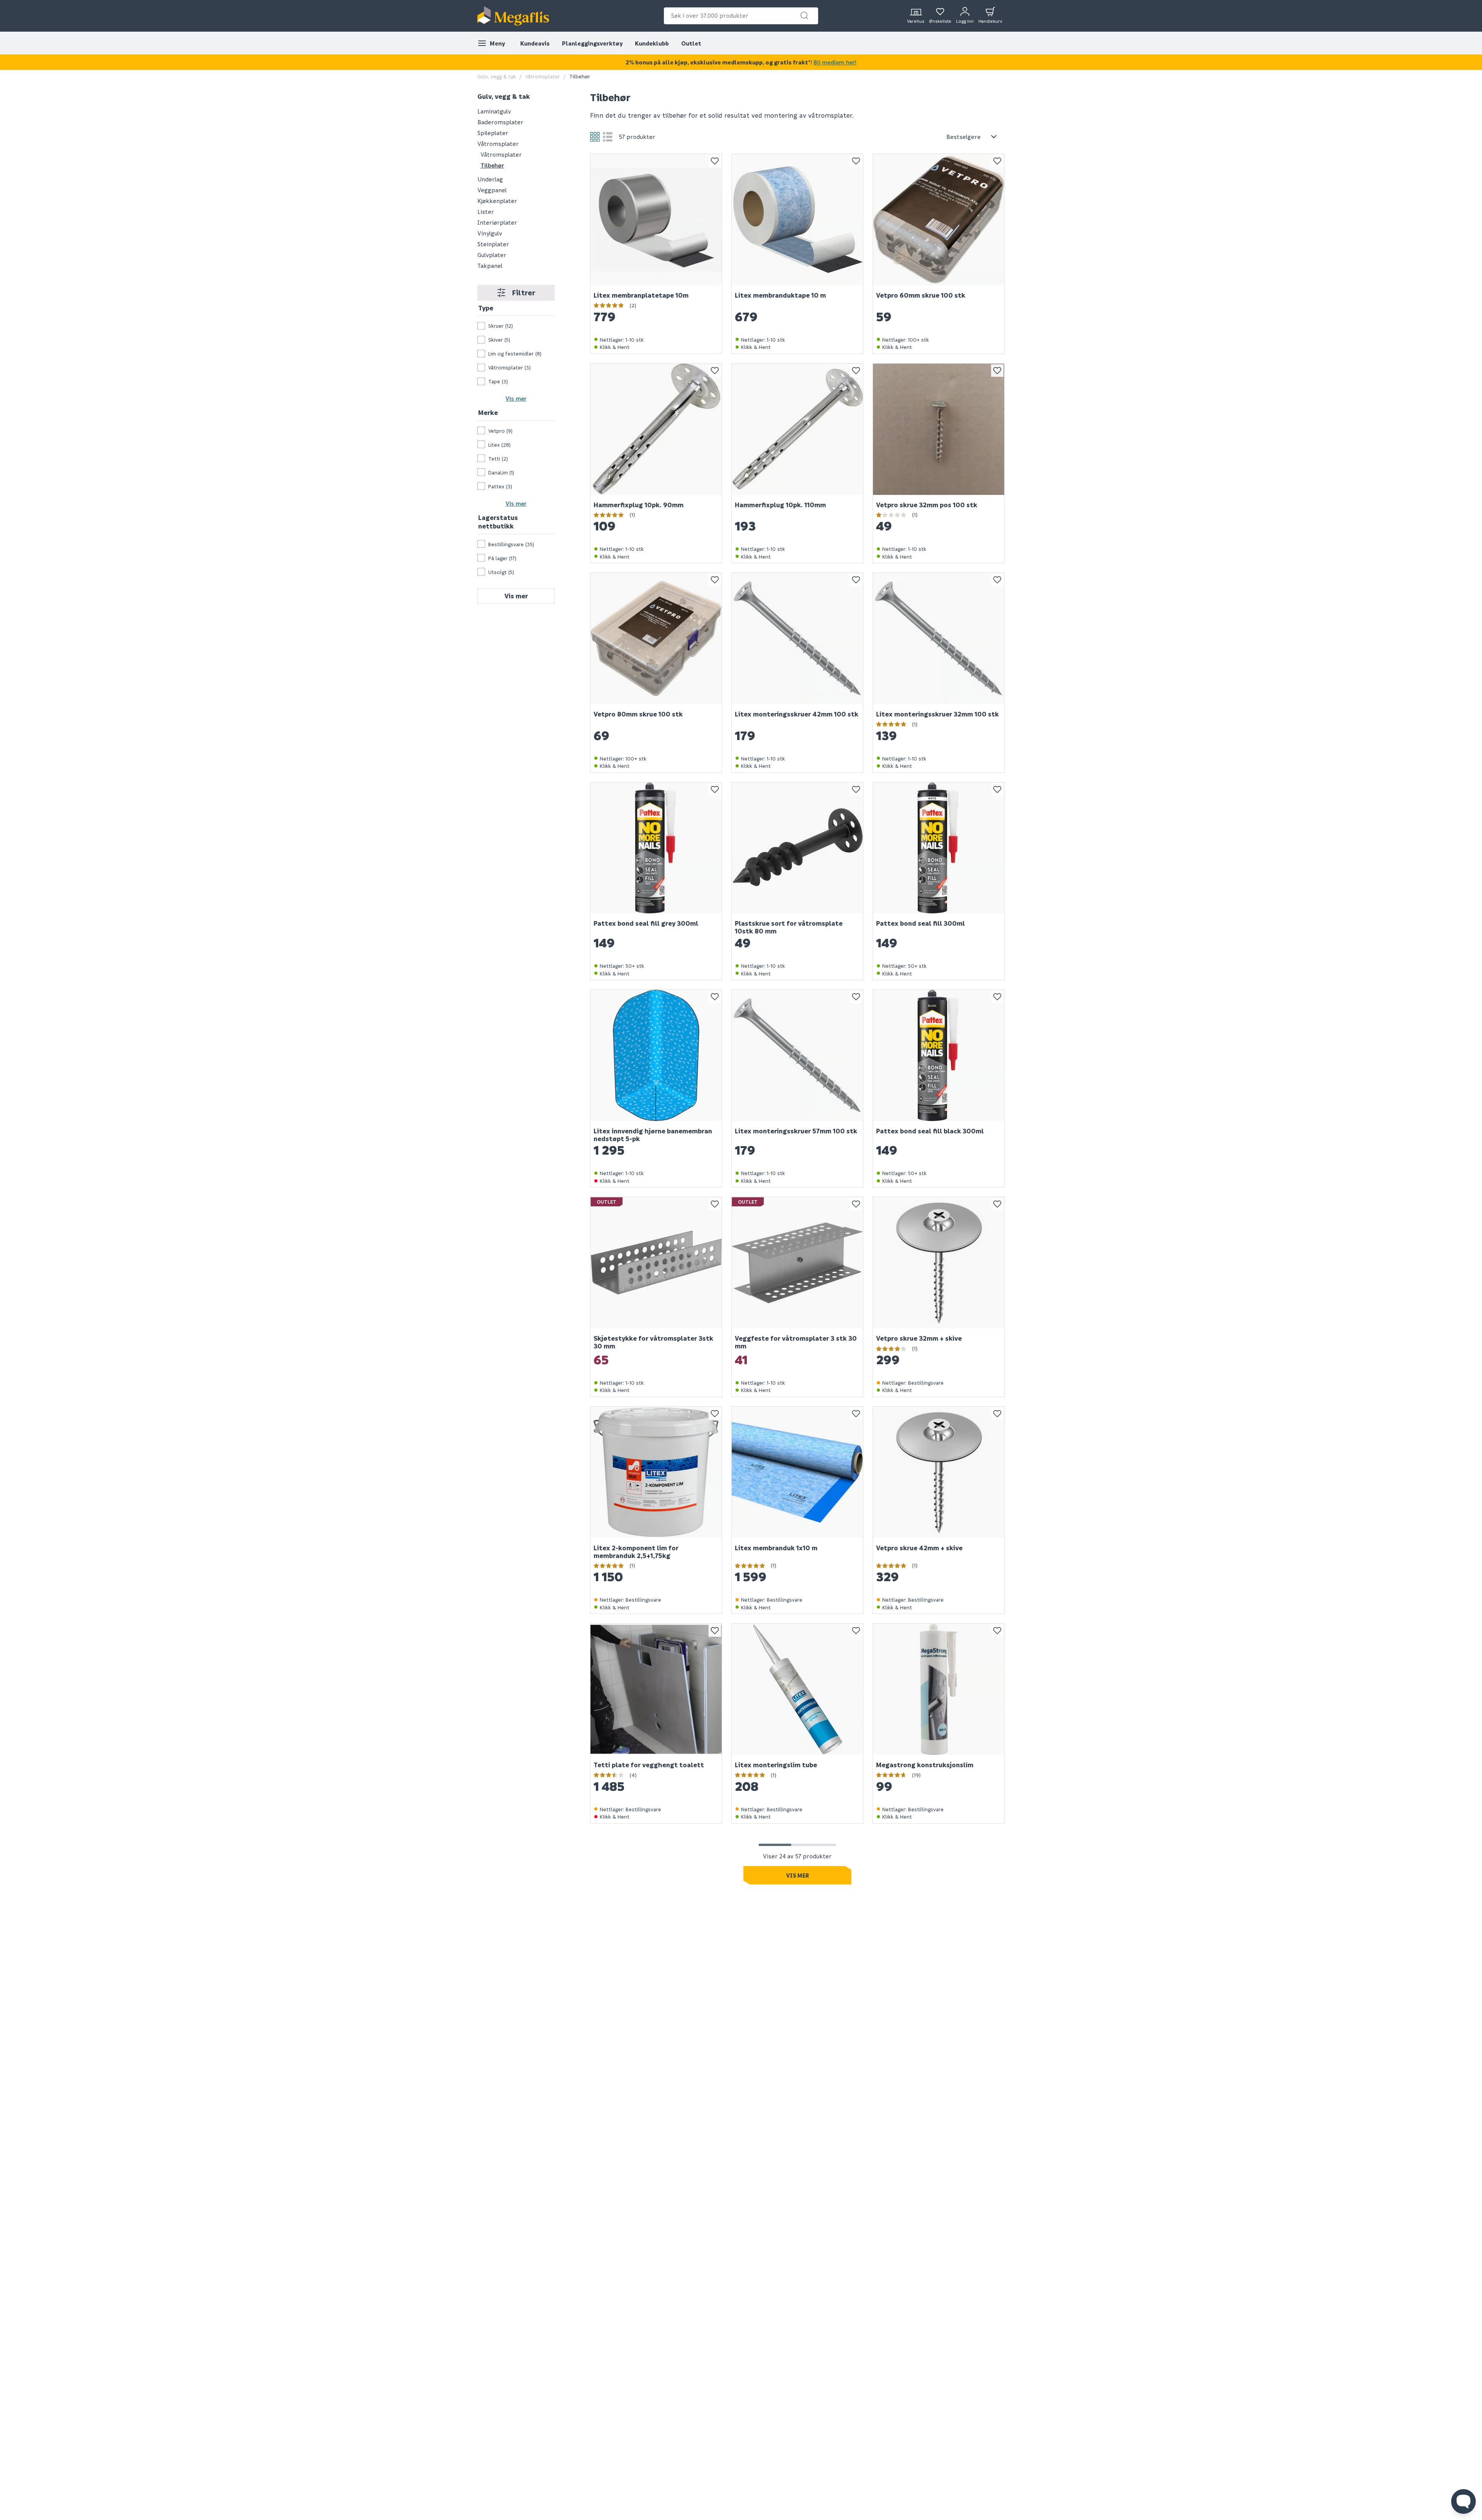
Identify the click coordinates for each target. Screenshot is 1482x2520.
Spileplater (493, 132)
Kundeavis (535, 43)
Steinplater (493, 244)
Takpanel (490, 265)
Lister (486, 211)
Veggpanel (492, 190)
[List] (608, 137)
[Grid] (595, 137)
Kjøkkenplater (497, 200)
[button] (804, 15)
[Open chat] (1463, 2501)
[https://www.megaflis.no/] (513, 16)
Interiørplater (497, 222)
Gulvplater (492, 254)
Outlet (691, 43)
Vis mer (516, 398)
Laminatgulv (494, 111)
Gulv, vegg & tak (497, 76)
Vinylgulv (490, 233)
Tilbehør (492, 165)
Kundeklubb (652, 43)
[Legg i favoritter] (715, 161)
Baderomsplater (500, 122)
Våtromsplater (543, 76)
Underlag (490, 179)
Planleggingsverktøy (592, 43)
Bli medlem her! (835, 62)
